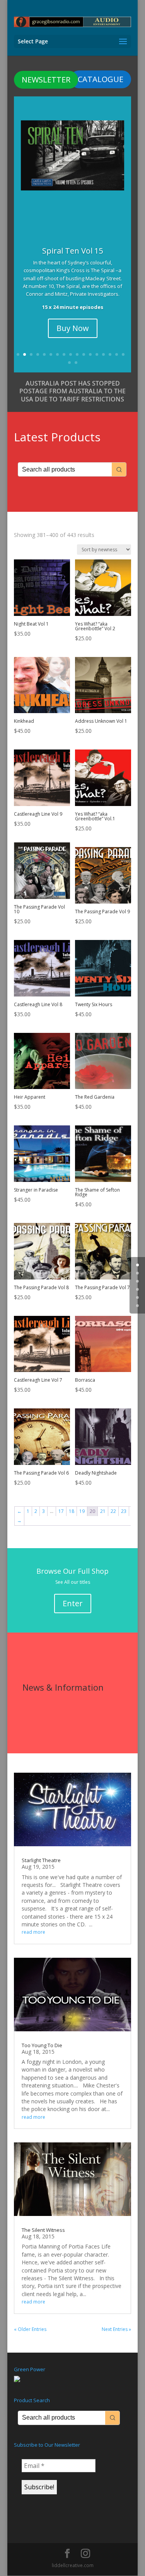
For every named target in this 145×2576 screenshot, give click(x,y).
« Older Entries (30, 2329)
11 (84, 354)
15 (110, 354)
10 (77, 354)
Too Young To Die (42, 2045)
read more (33, 1932)
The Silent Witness (43, 2230)
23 (124, 1511)
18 (69, 363)
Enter (73, 1603)
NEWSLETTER (46, 80)
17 (123, 354)
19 (76, 363)
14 (103, 354)
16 (117, 354)
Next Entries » (116, 2329)
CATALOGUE (101, 79)
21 (103, 1511)
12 (90, 354)
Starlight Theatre (41, 1860)
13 (97, 354)
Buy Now (73, 328)
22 (113, 1511)
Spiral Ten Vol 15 (72, 251)
